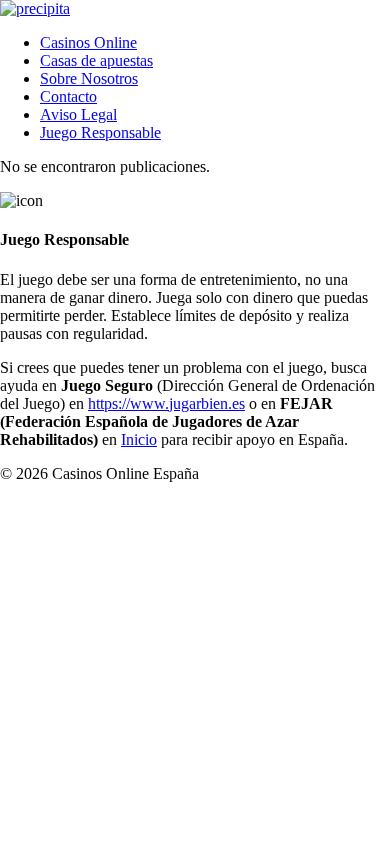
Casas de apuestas (96, 60)
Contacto (68, 96)
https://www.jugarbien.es (166, 403)
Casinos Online (88, 42)
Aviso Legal (78, 114)
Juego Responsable (100, 132)
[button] (139, 439)
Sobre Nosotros (89, 78)
